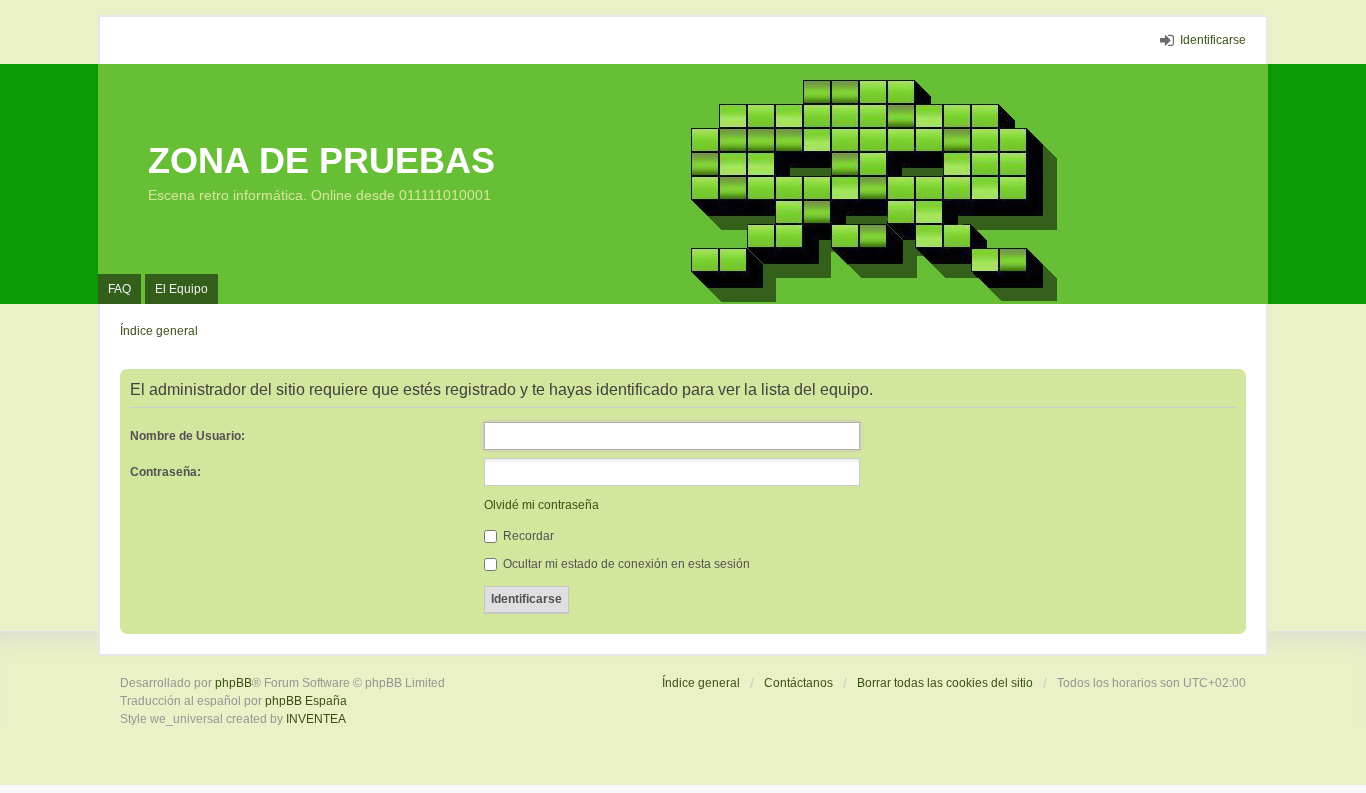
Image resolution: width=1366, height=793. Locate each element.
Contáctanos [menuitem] (798, 683)
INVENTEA (316, 719)
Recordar (527, 536)
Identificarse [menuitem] (1213, 40)
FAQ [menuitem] (119, 289)
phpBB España (306, 701)
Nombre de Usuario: (187, 436)
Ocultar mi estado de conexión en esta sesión (625, 564)
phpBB (233, 683)
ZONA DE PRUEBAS (321, 160)
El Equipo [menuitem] (181, 289)
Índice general (701, 683)
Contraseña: (165, 472)
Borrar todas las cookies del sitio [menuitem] (945, 683)
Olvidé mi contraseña (541, 505)
